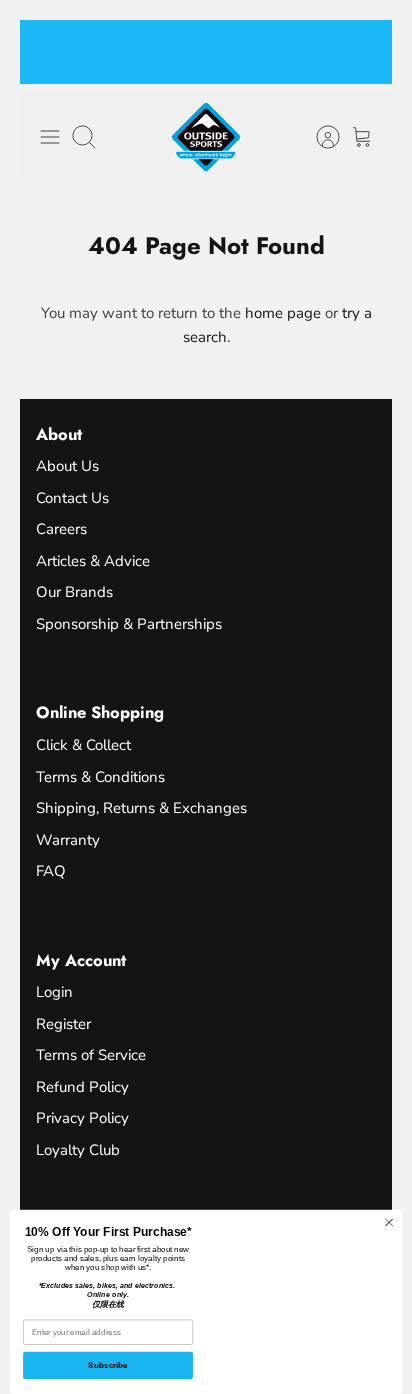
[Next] (365, 52)
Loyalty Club (78, 1150)
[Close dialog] (389, 1223)
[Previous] (47, 52)
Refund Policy (82, 1087)
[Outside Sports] (206, 137)
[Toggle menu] (50, 137)
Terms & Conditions (100, 777)
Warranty (68, 840)
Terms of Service (91, 1055)
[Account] (318, 137)
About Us (67, 466)
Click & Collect (83, 745)
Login (54, 992)
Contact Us (72, 498)
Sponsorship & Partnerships (129, 624)
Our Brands (74, 592)
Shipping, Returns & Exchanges (141, 808)
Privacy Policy (82, 1118)
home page (283, 313)
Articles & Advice (93, 561)
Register (63, 1024)
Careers (61, 529)
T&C (183, 70)
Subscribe (107, 1365)
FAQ (51, 871)
